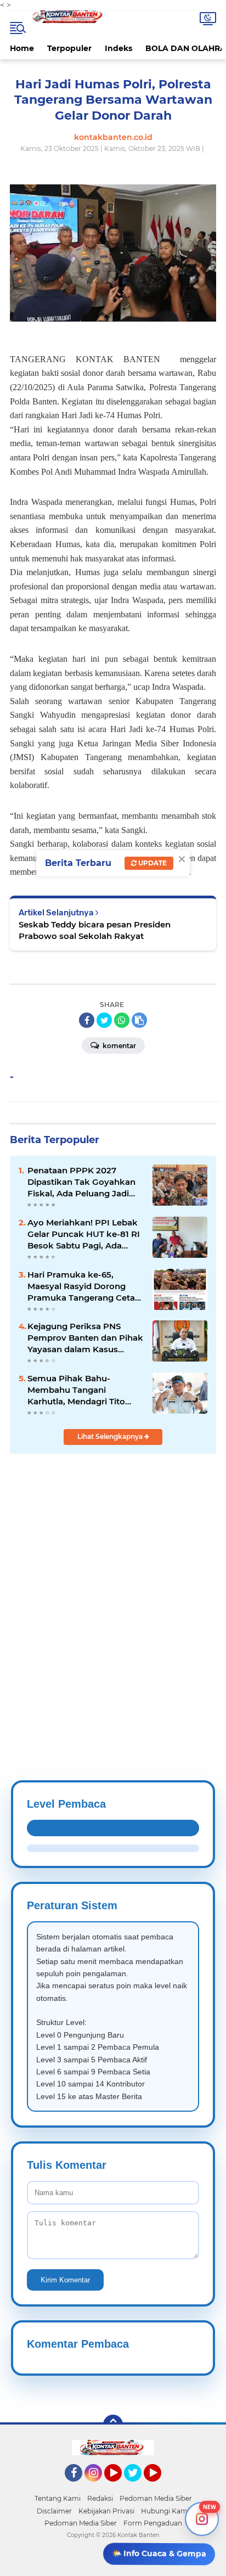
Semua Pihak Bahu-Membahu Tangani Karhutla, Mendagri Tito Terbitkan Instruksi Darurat (84, 1390)
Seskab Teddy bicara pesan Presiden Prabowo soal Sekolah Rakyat (95, 930)
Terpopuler (69, 48)
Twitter (138, 2487)
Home (22, 48)
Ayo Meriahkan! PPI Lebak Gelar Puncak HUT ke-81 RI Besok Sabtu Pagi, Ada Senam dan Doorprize (84, 1234)
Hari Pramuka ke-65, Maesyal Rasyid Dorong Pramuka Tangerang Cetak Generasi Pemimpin (84, 1286)
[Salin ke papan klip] (139, 1020)
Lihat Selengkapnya (111, 1436)
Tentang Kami (58, 2498)
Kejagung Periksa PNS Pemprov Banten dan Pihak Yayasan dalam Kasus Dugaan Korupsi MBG (85, 1338)
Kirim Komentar (65, 2280)
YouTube (120, 2487)
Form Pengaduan (153, 2523)
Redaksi (100, 2498)
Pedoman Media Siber (156, 2498)
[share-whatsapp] (122, 1020)
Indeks (118, 48)
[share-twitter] (104, 1020)
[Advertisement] (113, 1590)
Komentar (118, 1046)
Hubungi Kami (165, 2511)
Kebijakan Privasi (106, 2511)
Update (152, 863)
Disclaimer (54, 2511)
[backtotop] (113, 2425)
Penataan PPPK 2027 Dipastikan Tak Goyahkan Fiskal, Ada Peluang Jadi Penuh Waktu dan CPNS (81, 1182)
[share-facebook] (87, 1020)
